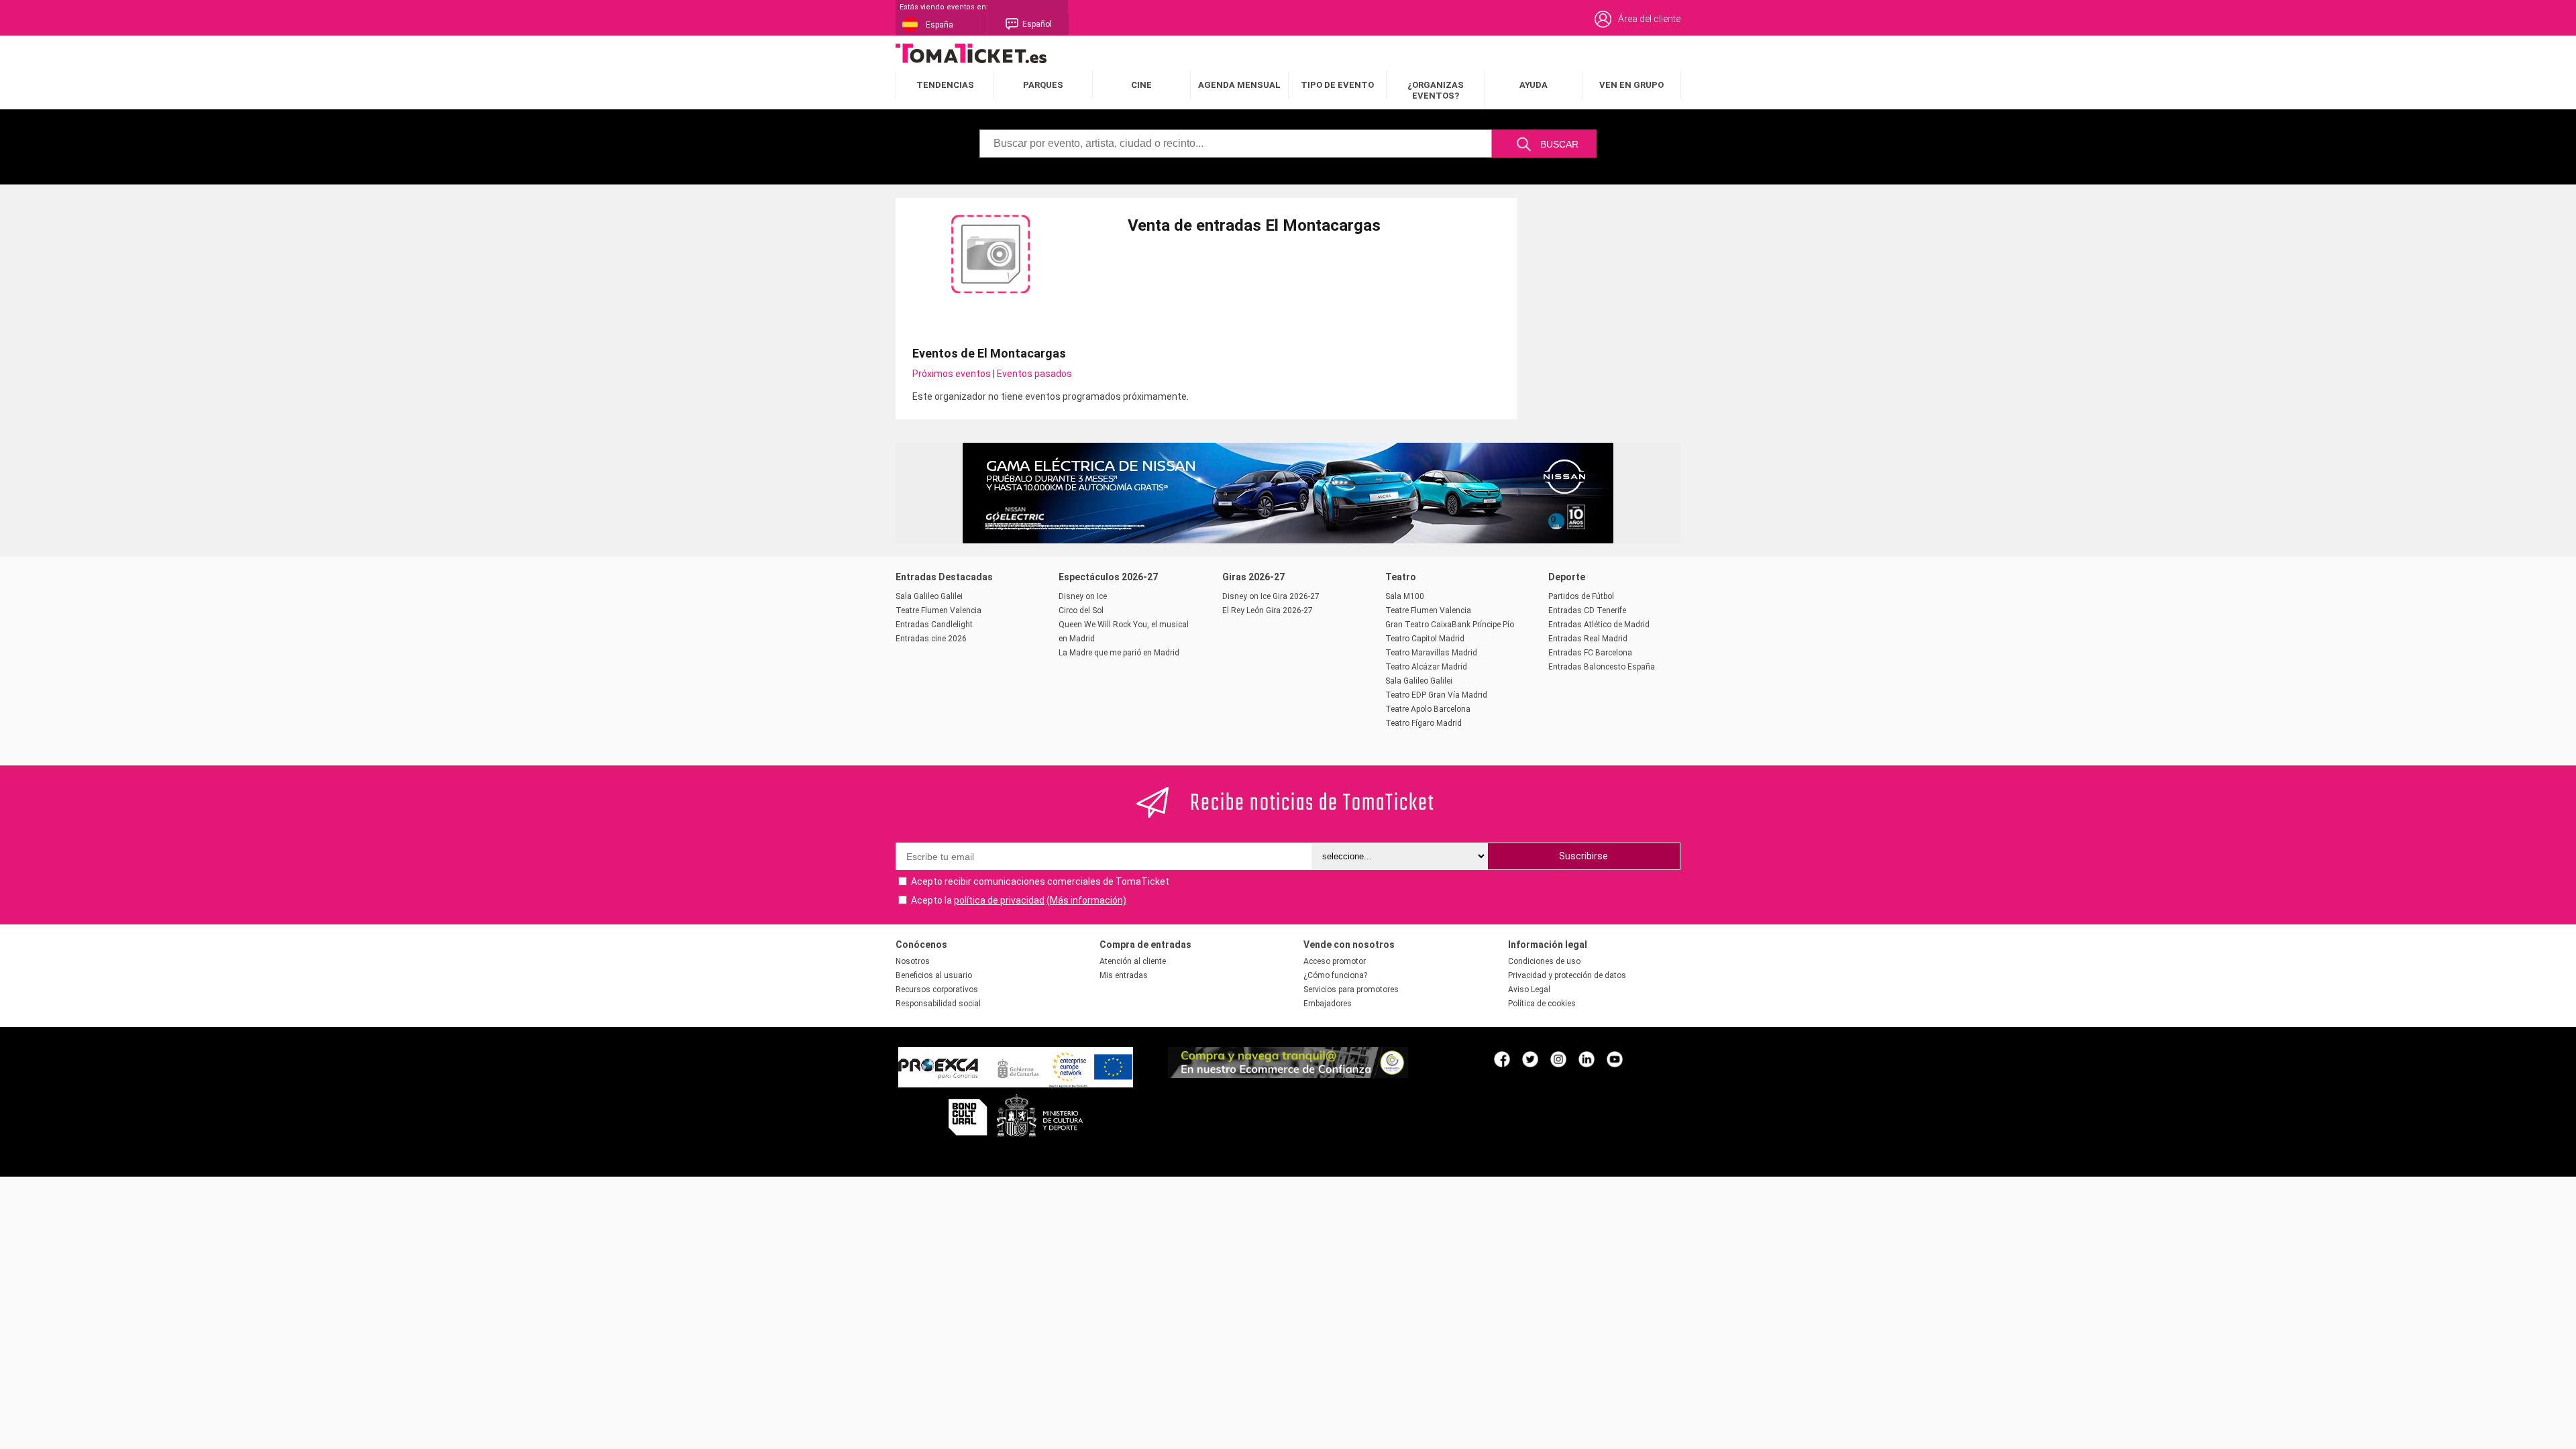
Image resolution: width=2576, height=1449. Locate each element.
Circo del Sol (1081, 610)
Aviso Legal (1529, 989)
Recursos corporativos (937, 989)
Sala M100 (1405, 596)
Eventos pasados (1034, 374)
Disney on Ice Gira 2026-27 (1271, 596)
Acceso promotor (1335, 961)
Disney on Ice (1083, 596)
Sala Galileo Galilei (929, 596)
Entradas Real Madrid (1588, 639)
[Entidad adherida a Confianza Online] (1288, 1075)
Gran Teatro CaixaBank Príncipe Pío (1450, 625)
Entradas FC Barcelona (1590, 653)
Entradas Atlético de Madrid (1599, 625)
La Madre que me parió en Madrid (1119, 653)
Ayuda (1534, 85)
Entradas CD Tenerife (1587, 610)
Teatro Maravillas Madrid (1431, 653)
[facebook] (1502, 1059)
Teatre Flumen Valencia (938, 610)
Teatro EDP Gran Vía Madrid (1436, 695)
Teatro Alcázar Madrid (1426, 667)
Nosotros (913, 961)
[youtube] (1615, 1059)
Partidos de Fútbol (1581, 596)
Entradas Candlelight (934, 625)
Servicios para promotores (1351, 989)
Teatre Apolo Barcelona (1428, 709)
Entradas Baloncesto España (1602, 667)
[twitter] (1530, 1059)
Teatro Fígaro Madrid (1424, 723)
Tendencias (945, 85)
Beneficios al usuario (934, 975)
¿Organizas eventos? (1436, 90)
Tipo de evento (1337, 85)
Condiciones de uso (1544, 961)
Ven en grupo (1631, 85)
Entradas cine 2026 (931, 639)
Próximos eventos (952, 374)
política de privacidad (999, 900)
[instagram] (1558, 1059)
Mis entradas (1124, 975)
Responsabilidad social (938, 1004)
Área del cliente (1649, 19)
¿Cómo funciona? (1335, 975)
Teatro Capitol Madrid (1425, 639)
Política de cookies (1542, 1004)
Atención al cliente (1133, 961)
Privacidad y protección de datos (1567, 975)
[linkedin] (1587, 1059)
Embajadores (1328, 1004)
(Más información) (1086, 900)
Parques (1043, 85)
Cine (1141, 85)
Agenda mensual (1239, 85)
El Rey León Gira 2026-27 (1268, 610)
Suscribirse (1584, 856)
